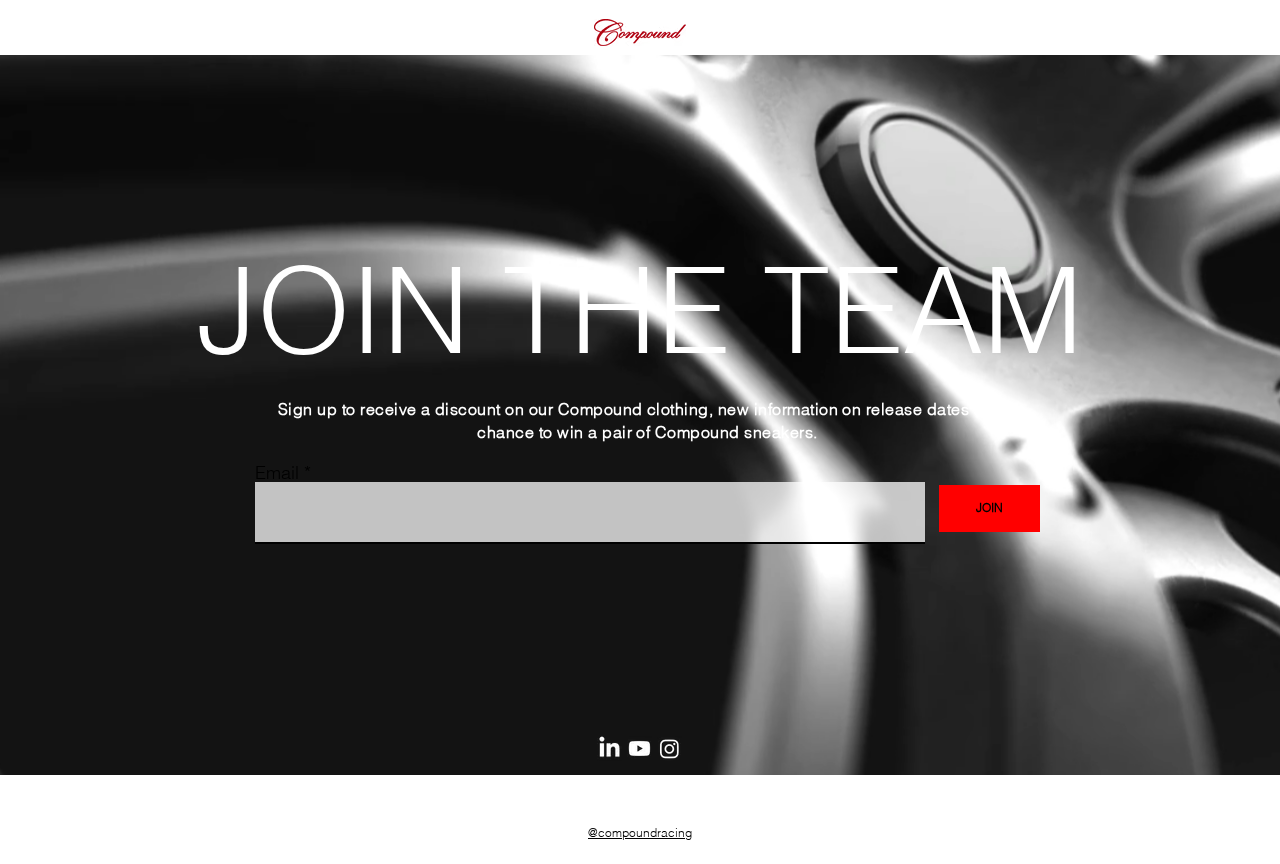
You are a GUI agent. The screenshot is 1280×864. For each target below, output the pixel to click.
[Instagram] (669, 748)
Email (277, 473)
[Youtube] (639, 748)
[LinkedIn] (609, 748)
